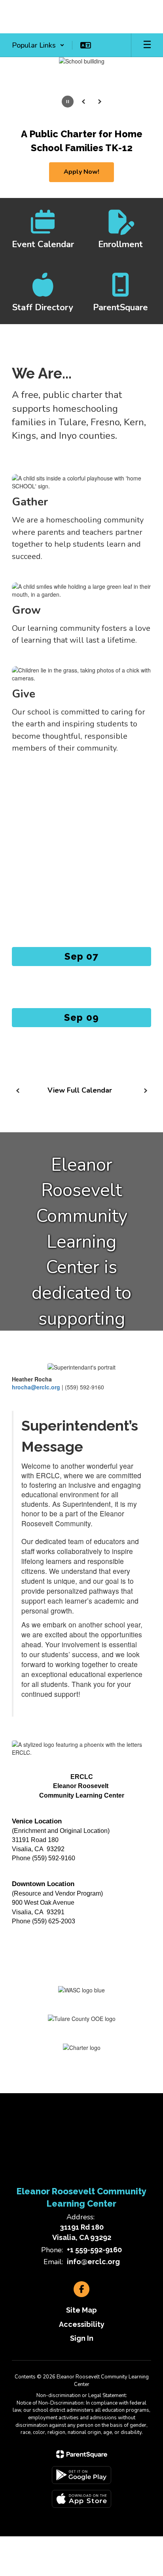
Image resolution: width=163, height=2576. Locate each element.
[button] (38, 45)
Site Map (81, 2310)
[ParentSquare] (82, 2454)
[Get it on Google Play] (81, 2475)
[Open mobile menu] (147, 45)
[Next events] (145, 1091)
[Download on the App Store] (81, 2499)
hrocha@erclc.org (36, 1387)
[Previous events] (18, 1091)
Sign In (82, 2338)
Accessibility (82, 2324)
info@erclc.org (93, 2262)
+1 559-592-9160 (94, 2250)
